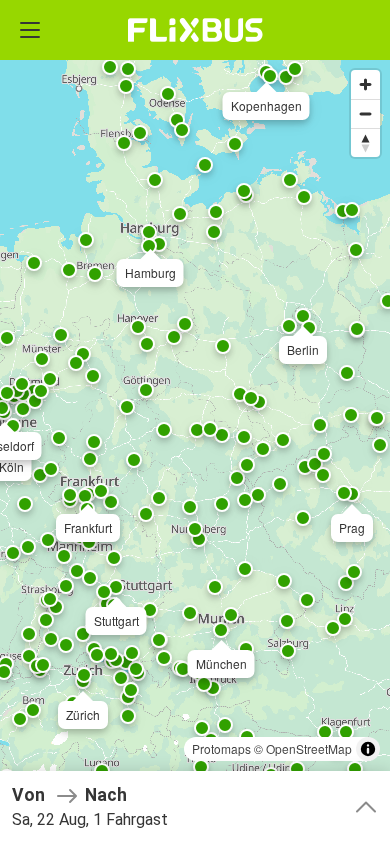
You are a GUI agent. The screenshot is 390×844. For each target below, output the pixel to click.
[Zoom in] (365, 84)
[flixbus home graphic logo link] (195, 30)
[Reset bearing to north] (365, 142)
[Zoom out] (365, 113)
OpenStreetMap (309, 748)
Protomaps (221, 748)
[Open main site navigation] (30, 30)
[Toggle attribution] (368, 749)
